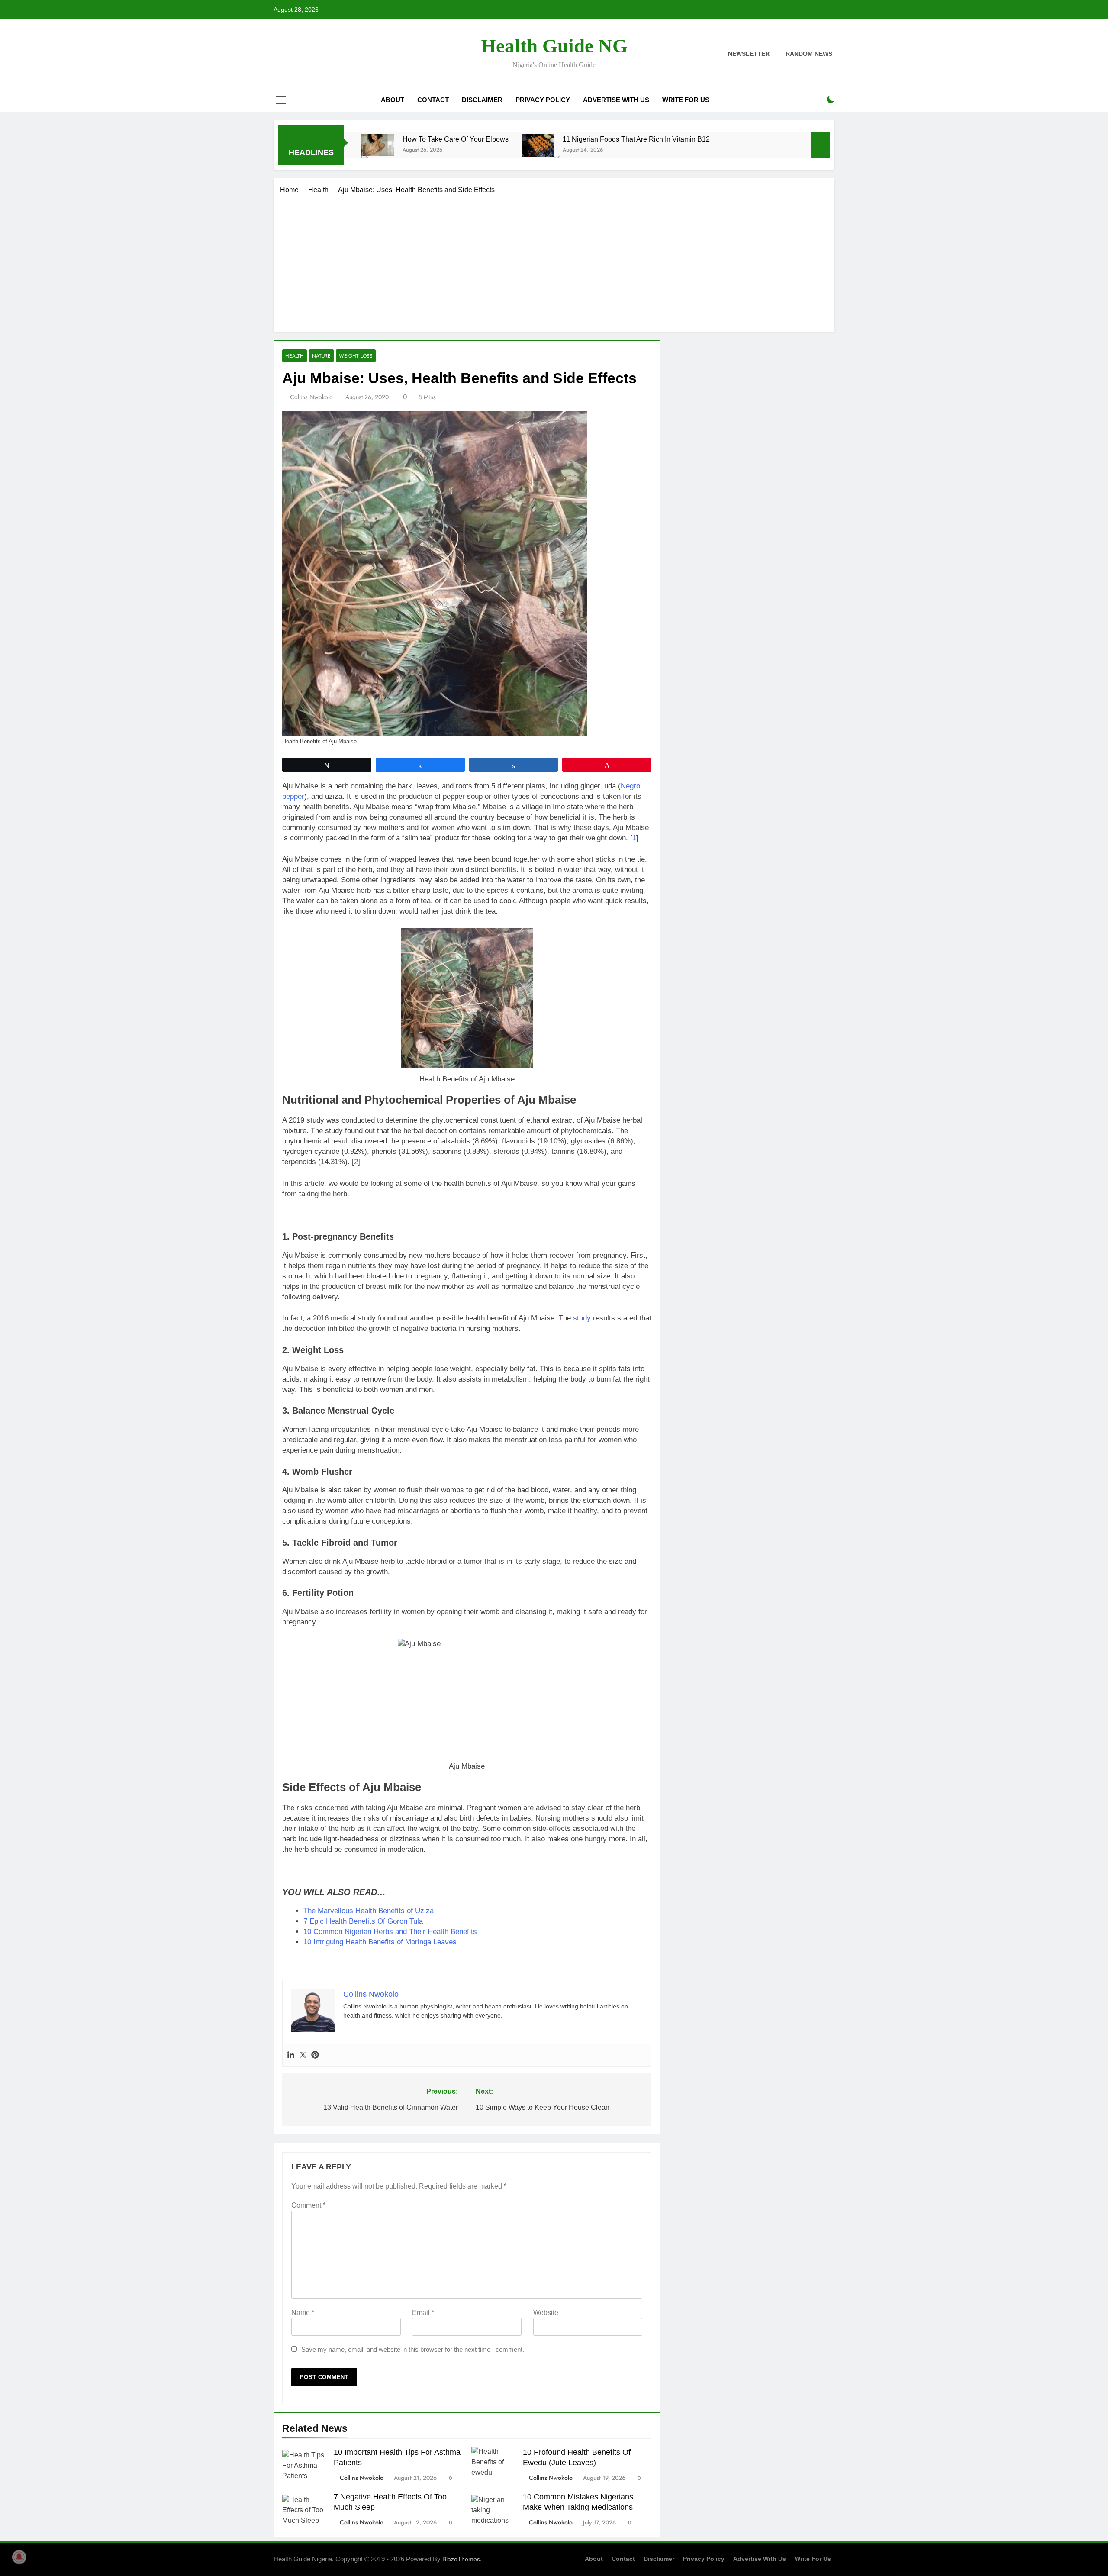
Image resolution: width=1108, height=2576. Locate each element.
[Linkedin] (291, 2055)
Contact (433, 100)
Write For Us (686, 100)
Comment (308, 2205)
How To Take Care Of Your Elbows (456, 139)
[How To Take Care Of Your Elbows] (378, 145)
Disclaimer (482, 100)
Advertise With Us (616, 100)
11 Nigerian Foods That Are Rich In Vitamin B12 (636, 139)
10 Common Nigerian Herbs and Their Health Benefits (390, 1932)
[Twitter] (303, 2055)
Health (295, 356)
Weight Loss (356, 356)
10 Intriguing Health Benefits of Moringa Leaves (380, 1942)
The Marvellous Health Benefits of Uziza (369, 1911)
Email (423, 2313)
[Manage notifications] (19, 2557)
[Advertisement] (554, 260)
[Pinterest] (315, 2055)
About (393, 100)
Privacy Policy (543, 100)
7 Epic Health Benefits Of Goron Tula (363, 1921)
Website (546, 2313)
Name (303, 2313)
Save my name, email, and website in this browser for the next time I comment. (413, 2349)
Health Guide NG (554, 46)
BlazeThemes (461, 2559)
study (582, 1318)
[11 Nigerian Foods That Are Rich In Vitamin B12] (538, 146)
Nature (321, 356)
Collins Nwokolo (311, 397)
